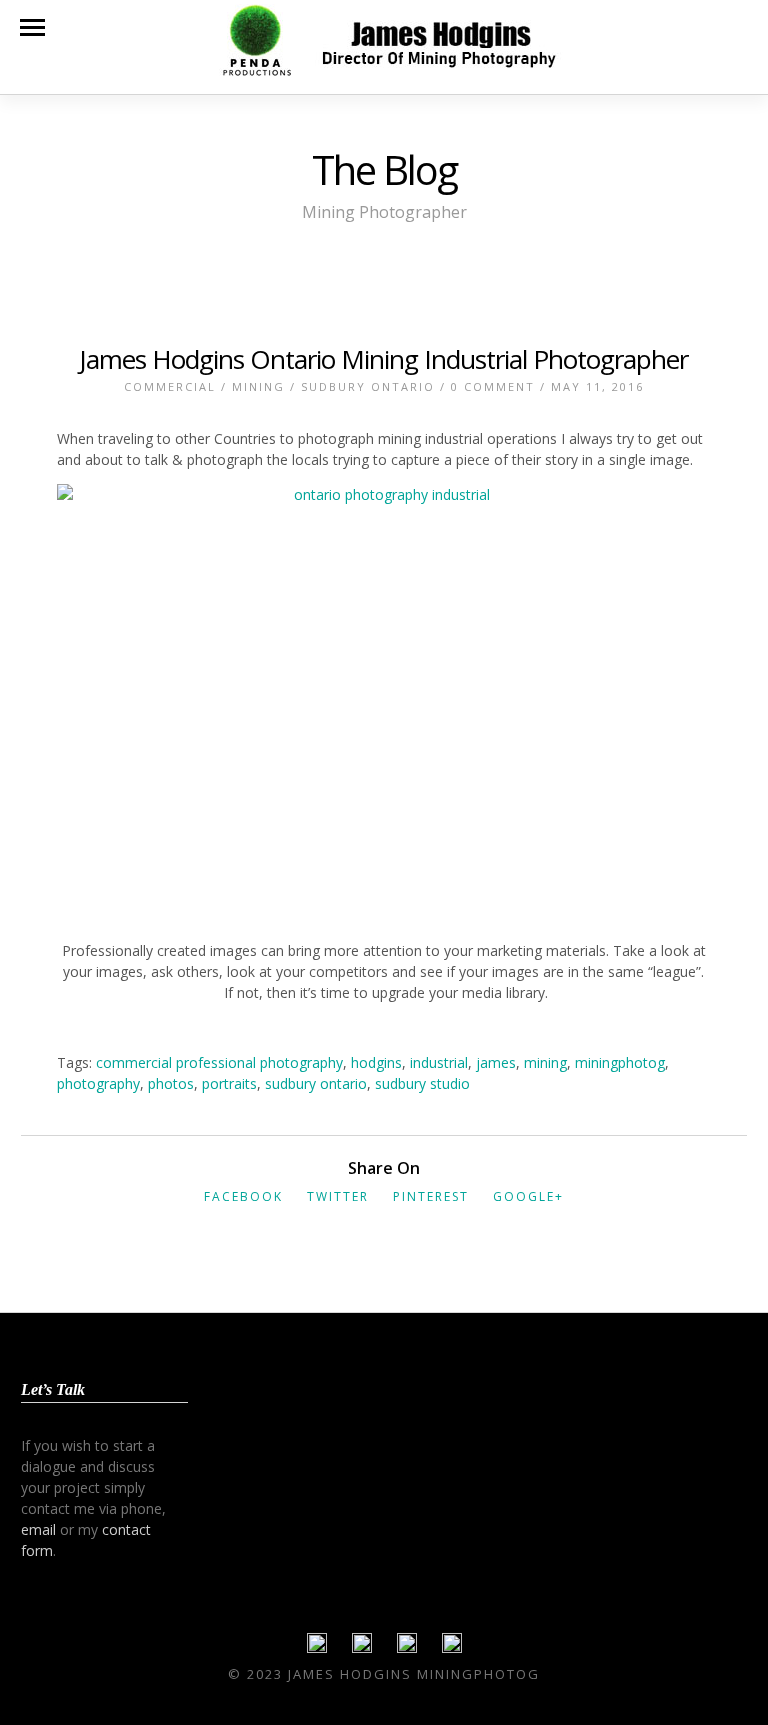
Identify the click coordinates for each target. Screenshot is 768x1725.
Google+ (528, 1196)
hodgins (376, 1062)
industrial (439, 1062)
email (38, 1529)
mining (545, 1062)
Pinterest (431, 1196)
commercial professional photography (219, 1062)
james (496, 1062)
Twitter (338, 1196)
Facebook (243, 1196)
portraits (229, 1083)
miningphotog (620, 1062)
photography (98, 1083)
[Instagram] (452, 1648)
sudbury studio (422, 1083)
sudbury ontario (316, 1083)
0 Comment (493, 386)
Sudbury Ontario (368, 386)
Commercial (170, 386)
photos (171, 1083)
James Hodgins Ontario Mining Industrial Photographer (383, 359)
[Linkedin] (407, 1648)
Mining (258, 386)
